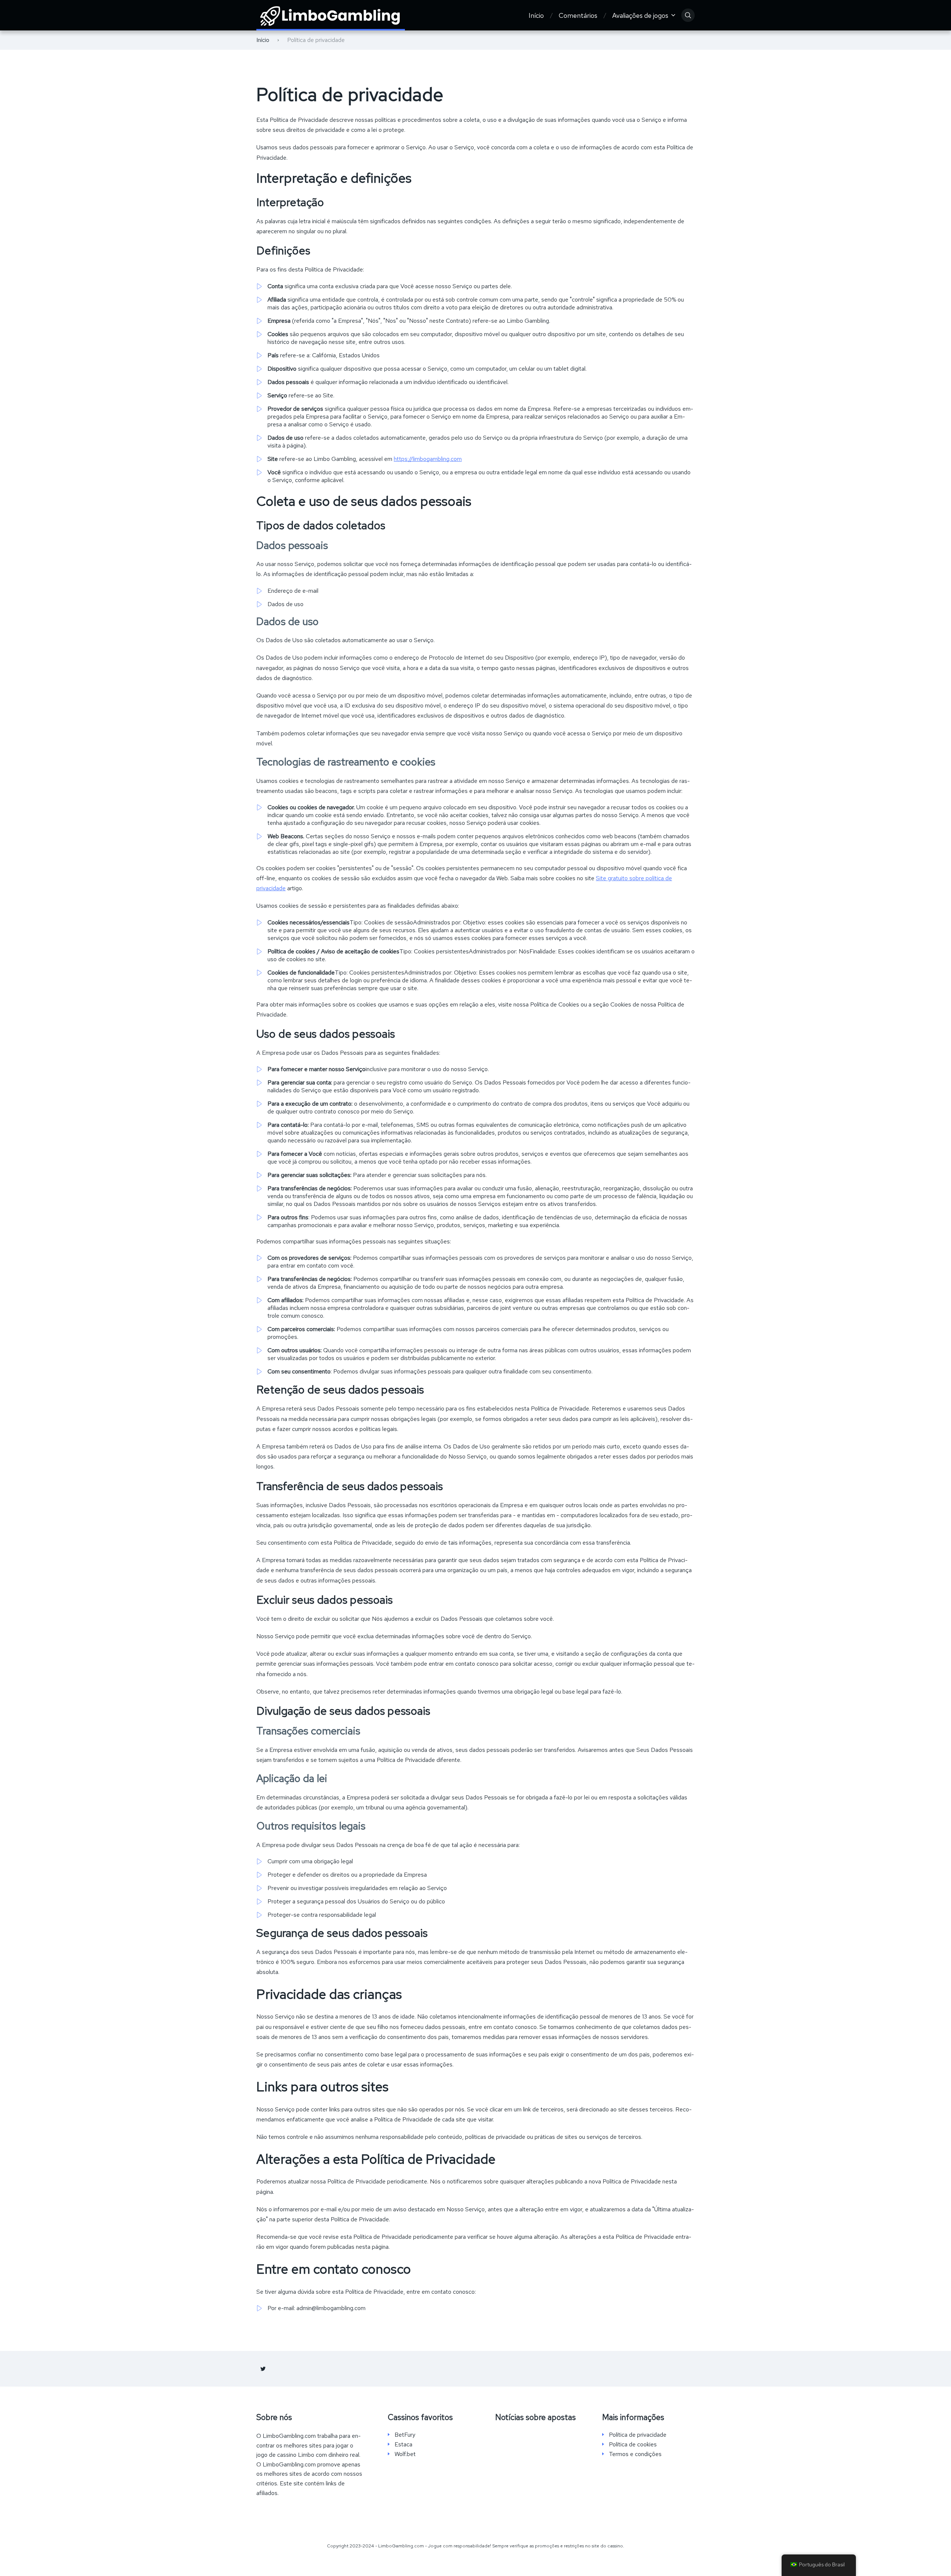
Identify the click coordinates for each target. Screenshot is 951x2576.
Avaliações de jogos (640, 15)
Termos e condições (635, 2454)
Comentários (578, 15)
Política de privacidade (638, 2435)
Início (536, 15)
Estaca (403, 2445)
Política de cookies (633, 2445)
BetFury (405, 2435)
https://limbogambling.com (428, 459)
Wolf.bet (405, 2454)
